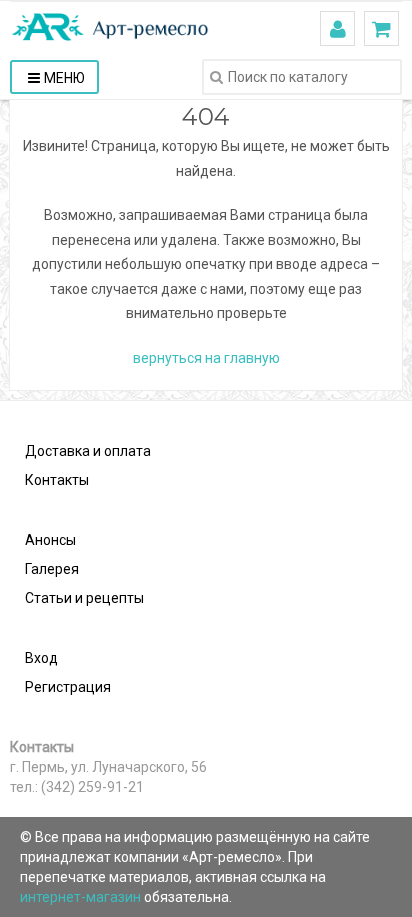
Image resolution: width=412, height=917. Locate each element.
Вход (41, 658)
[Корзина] (381, 29)
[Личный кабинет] (338, 29)
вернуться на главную (206, 358)
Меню (64, 78)
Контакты (57, 480)
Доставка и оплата (88, 451)
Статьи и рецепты (84, 598)
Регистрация (68, 687)
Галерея (52, 569)
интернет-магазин (82, 897)
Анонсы (50, 540)
